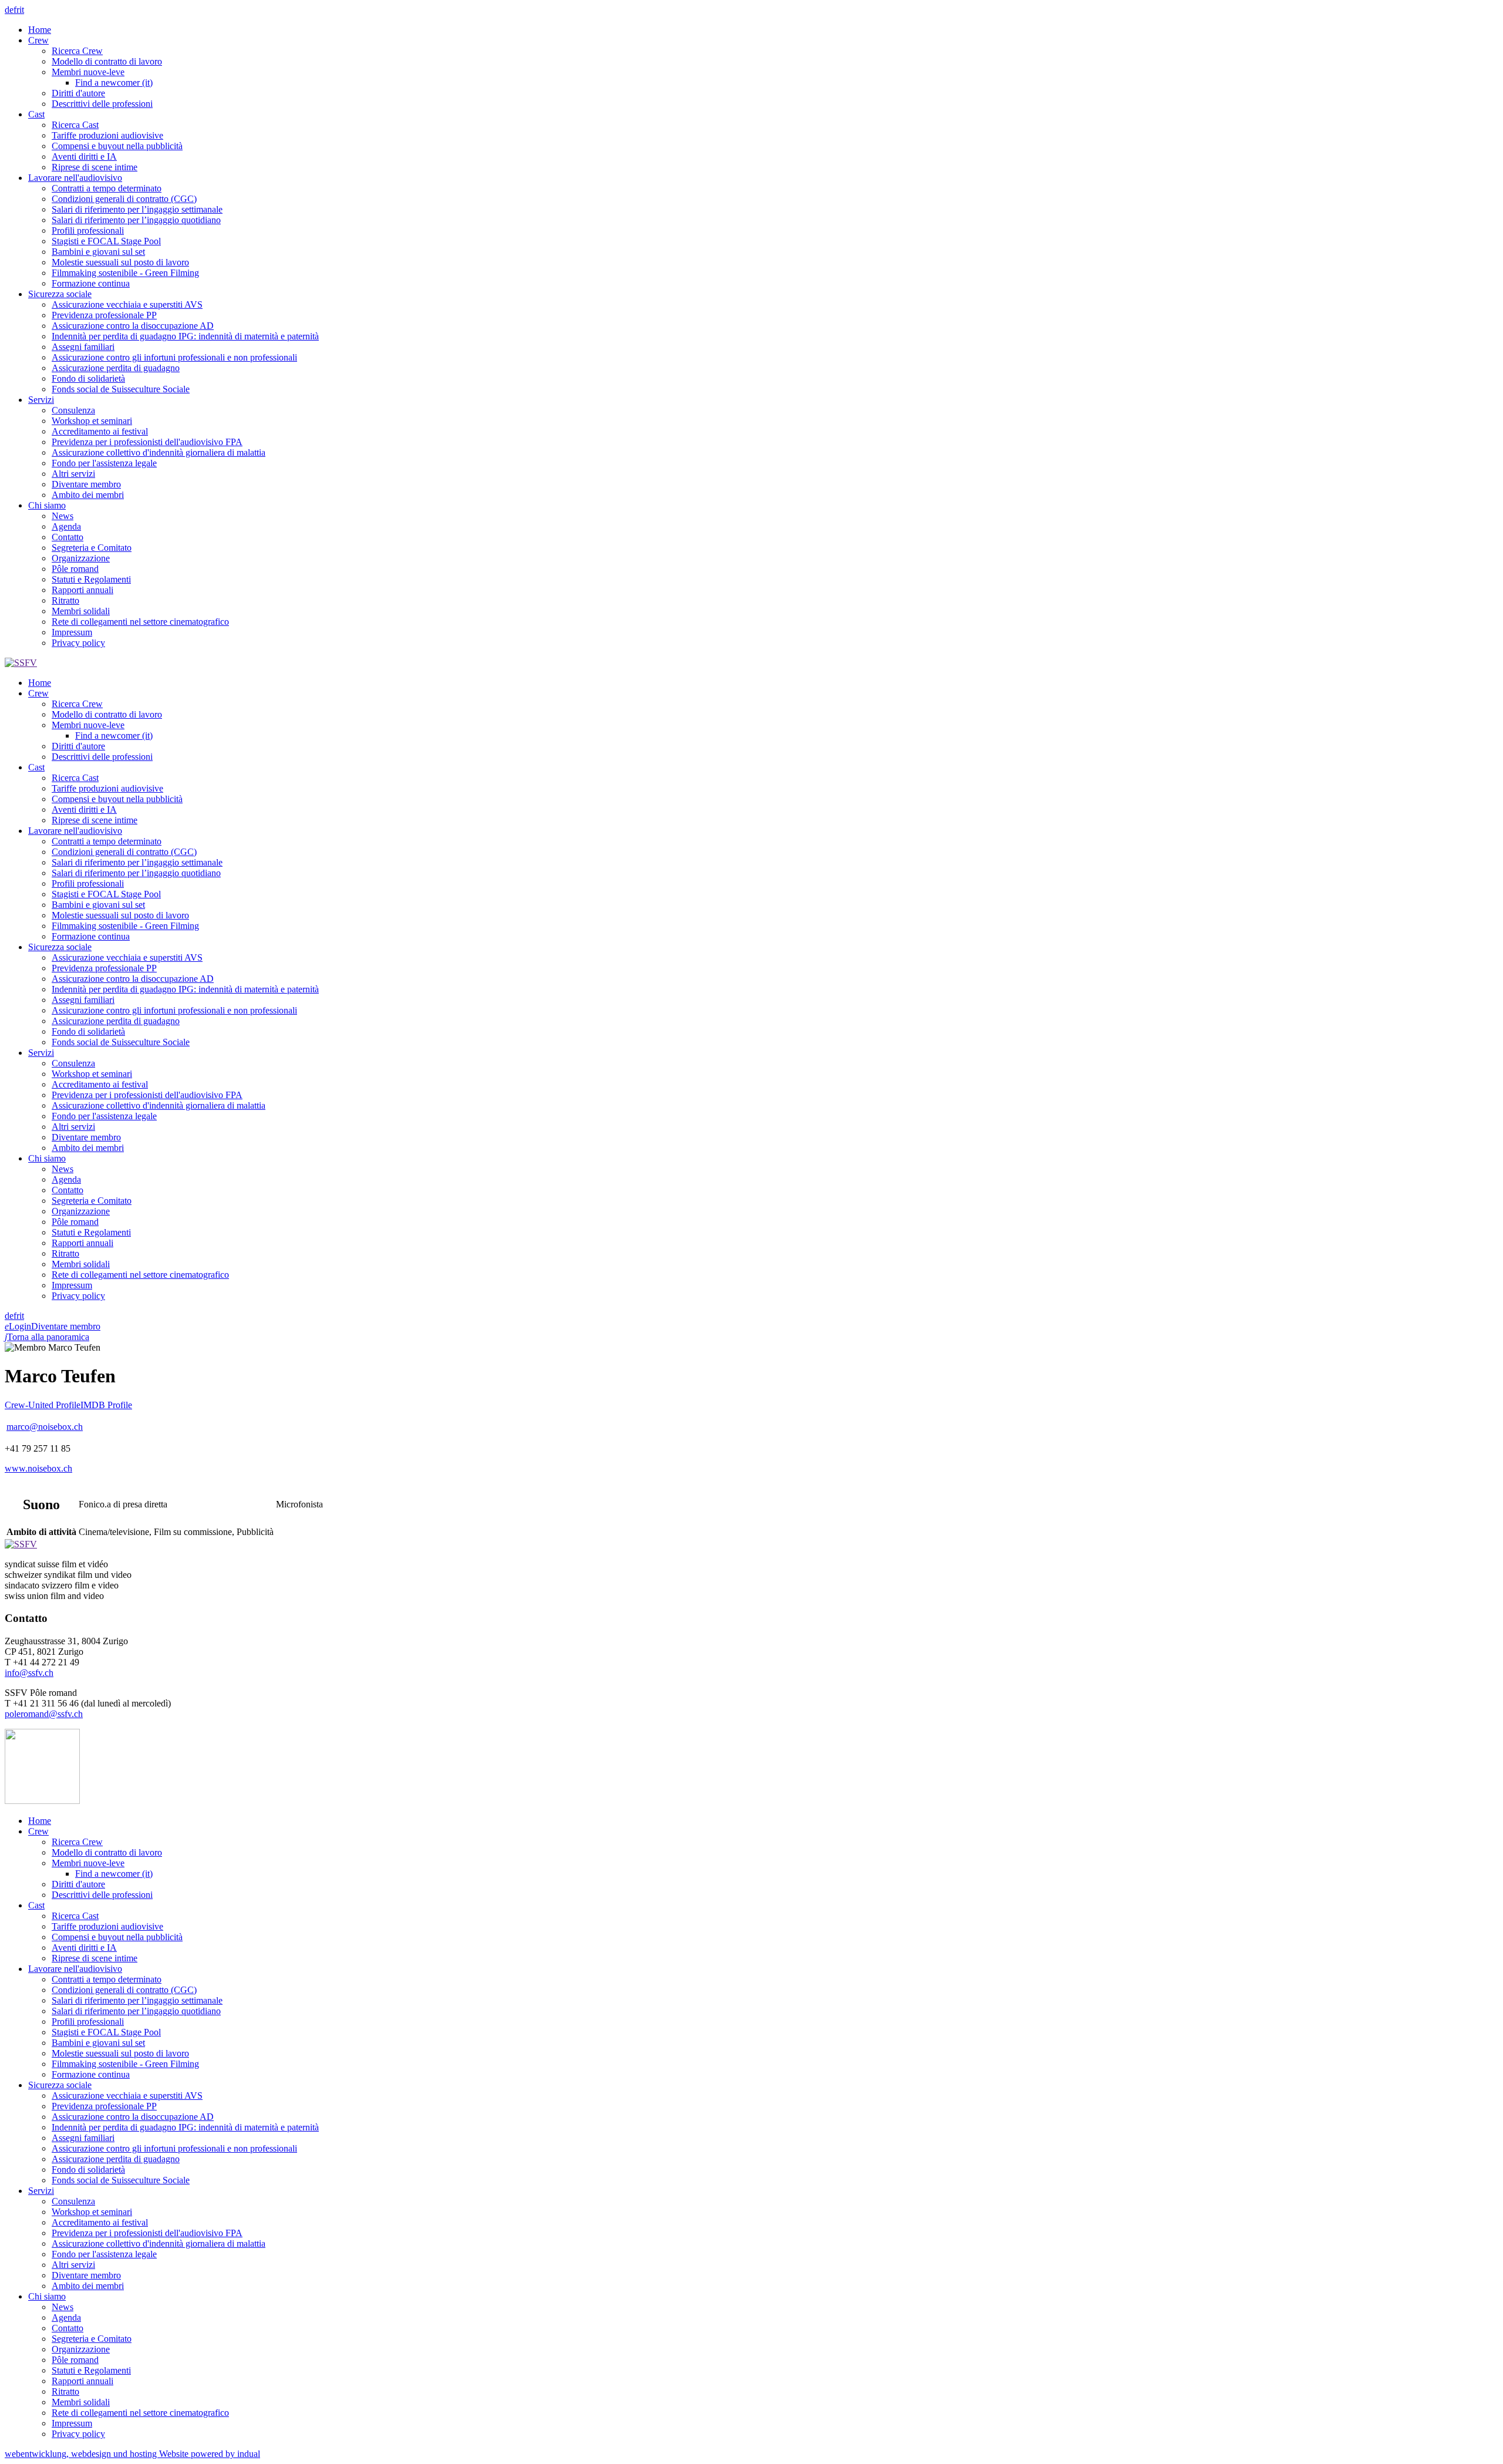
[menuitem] (763, 30)
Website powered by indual (132, 2454)
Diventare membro (66, 1326)
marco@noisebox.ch (45, 1427)
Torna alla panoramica (47, 1337)
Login (18, 1326)
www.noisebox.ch (38, 1468)
